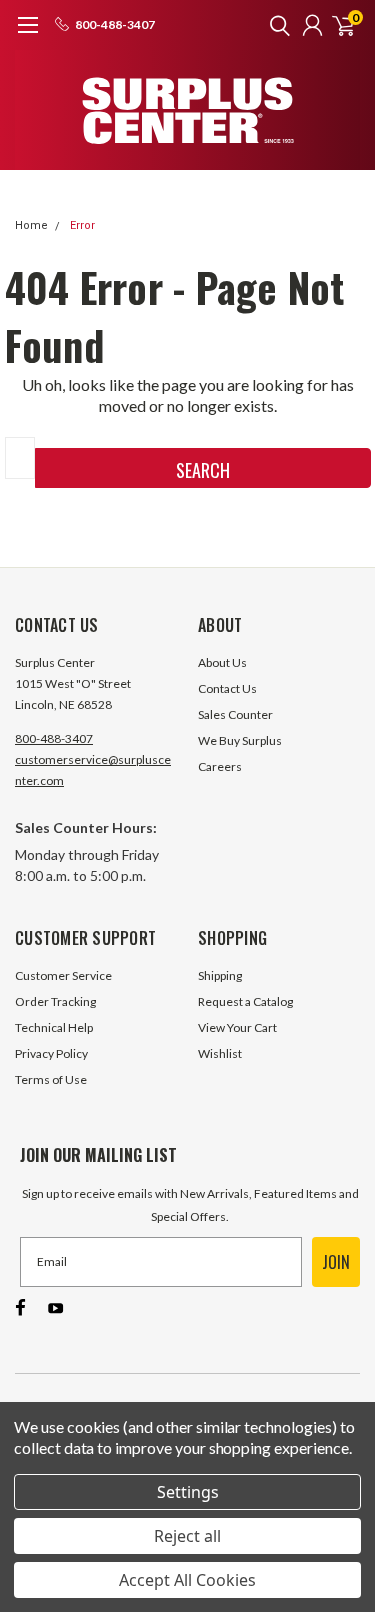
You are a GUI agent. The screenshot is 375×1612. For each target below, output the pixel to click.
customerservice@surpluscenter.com (93, 770)
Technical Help (54, 1027)
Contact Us (227, 688)
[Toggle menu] (27, 35)
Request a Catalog (245, 1001)
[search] (275, 25)
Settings (188, 1492)
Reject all (187, 1536)
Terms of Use (51, 1079)
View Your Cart (237, 1027)
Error (82, 225)
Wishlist (220, 1053)
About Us (222, 662)
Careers (220, 766)
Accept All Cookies (187, 1580)
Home (31, 225)
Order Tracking (55, 1001)
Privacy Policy (51, 1053)
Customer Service (63, 975)
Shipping (220, 975)
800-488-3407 (54, 738)
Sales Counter (235, 714)
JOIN (336, 1262)
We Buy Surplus (240, 740)
